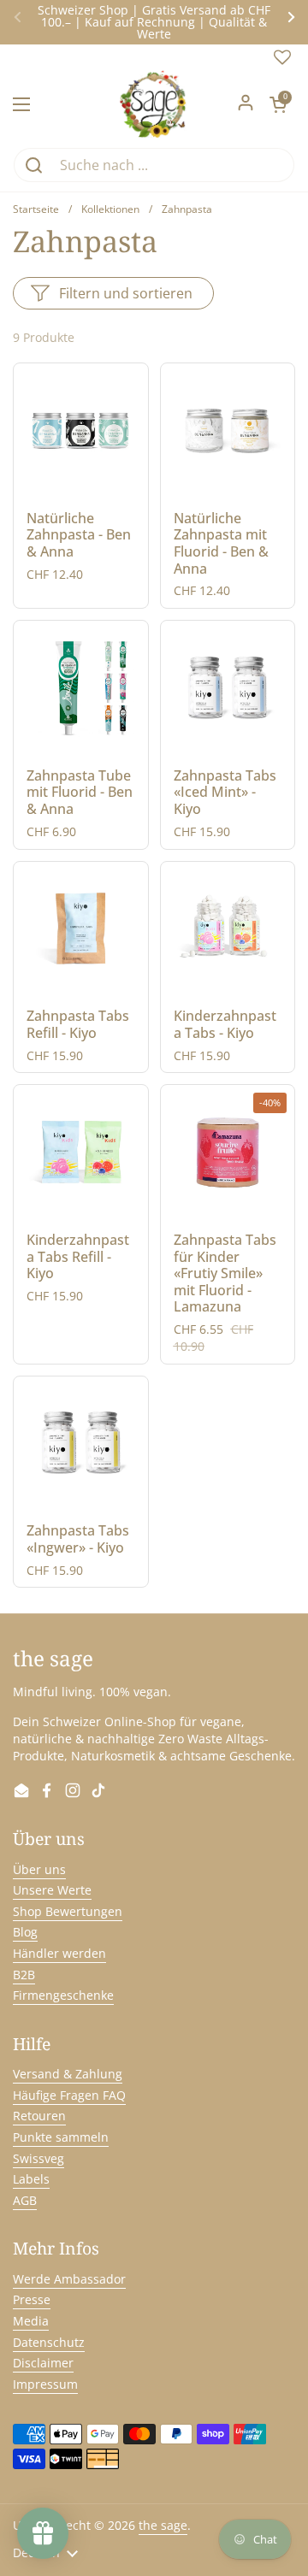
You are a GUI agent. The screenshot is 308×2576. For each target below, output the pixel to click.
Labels (31, 2179)
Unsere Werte (52, 1890)
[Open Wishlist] (282, 61)
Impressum (45, 2384)
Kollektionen (110, 209)
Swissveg (38, 2158)
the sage (163, 2525)
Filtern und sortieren (126, 293)
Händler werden (59, 1953)
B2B (24, 1975)
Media (31, 2321)
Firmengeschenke (63, 1995)
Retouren (39, 2116)
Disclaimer (43, 2363)
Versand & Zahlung (68, 2074)
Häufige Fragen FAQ (69, 2095)
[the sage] (154, 104)
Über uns (39, 1869)
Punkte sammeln (61, 2137)
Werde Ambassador (69, 2279)
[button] (278, 104)
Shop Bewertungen (68, 1911)
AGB (25, 2200)
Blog (25, 1932)
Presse (32, 2299)
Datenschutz (49, 2342)
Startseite (36, 209)
